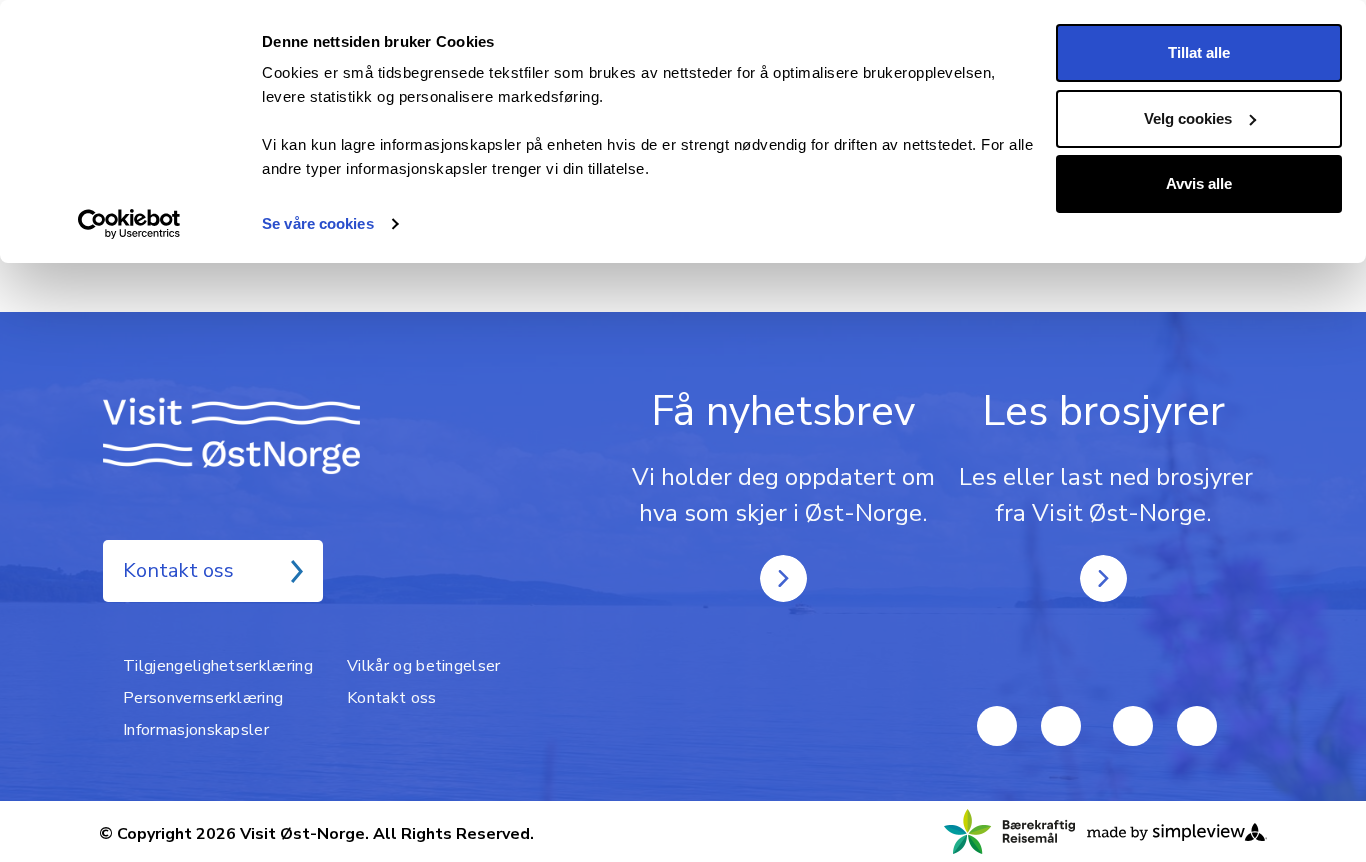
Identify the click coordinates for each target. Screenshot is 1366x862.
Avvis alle (1199, 183)
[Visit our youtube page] (997, 726)
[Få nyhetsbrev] (783, 578)
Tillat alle (1199, 52)
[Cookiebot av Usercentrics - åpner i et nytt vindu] (129, 224)
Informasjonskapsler (196, 730)
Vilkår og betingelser (424, 666)
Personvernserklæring (203, 698)
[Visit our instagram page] (1197, 726)
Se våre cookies (318, 223)
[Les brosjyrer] (1103, 578)
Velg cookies (1188, 118)
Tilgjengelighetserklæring (218, 666)
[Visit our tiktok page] (1133, 726)
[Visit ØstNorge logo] (263, 435)
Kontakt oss (178, 570)
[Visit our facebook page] (1061, 726)
